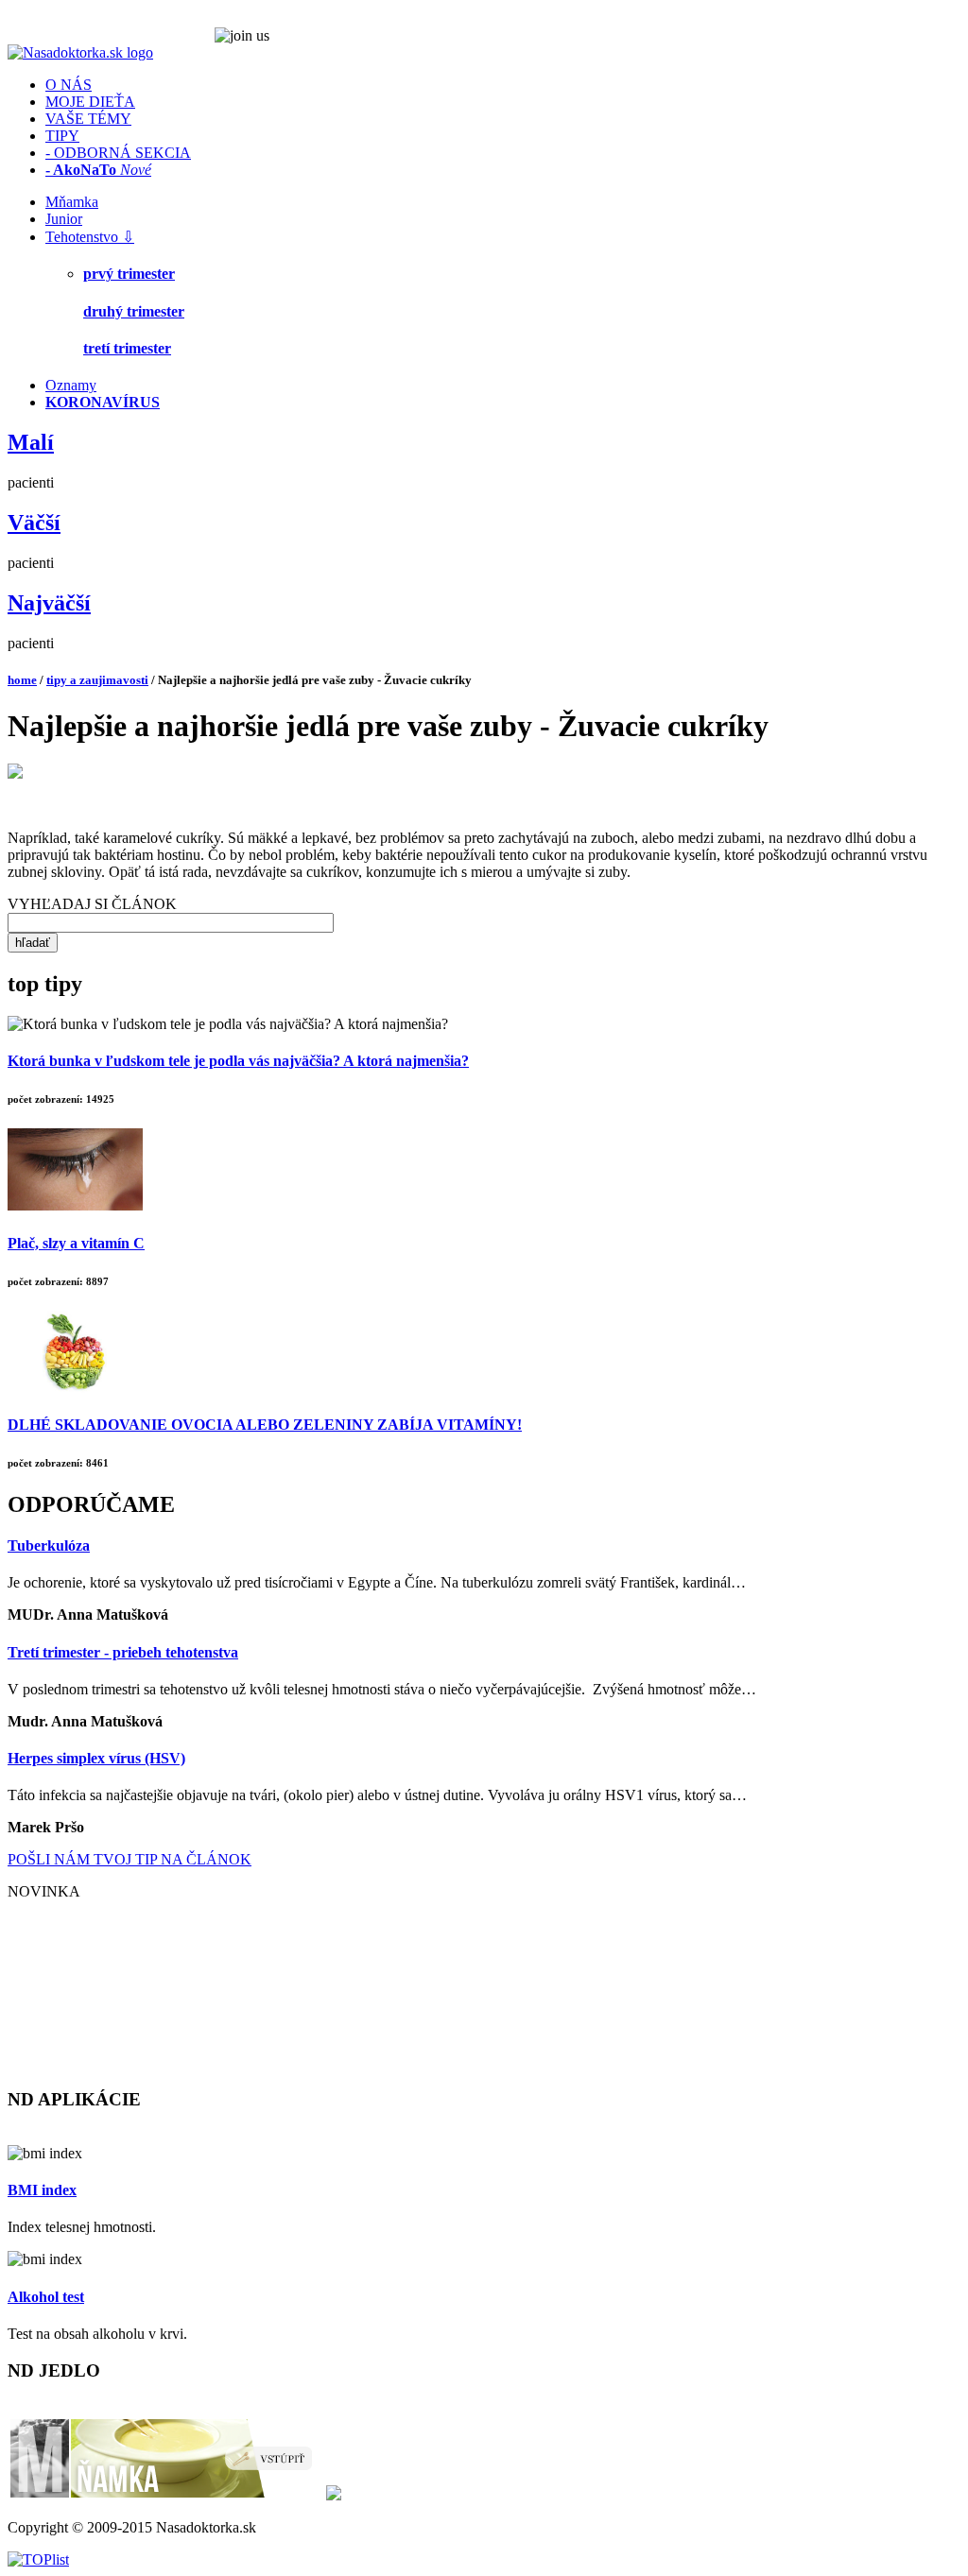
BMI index (42, 2190)
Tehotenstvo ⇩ (90, 237)
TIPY (62, 136)
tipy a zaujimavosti (97, 680)
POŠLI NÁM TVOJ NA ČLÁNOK (130, 1859)
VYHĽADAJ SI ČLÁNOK (92, 904)
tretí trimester (127, 348)
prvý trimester (129, 274)
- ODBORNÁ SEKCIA (118, 153)
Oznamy (71, 385)
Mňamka (72, 202)
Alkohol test (46, 2297)
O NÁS (69, 85)
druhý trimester (134, 311)
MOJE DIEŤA (90, 102)
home (22, 680)
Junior (64, 219)
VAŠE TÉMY (88, 119)
